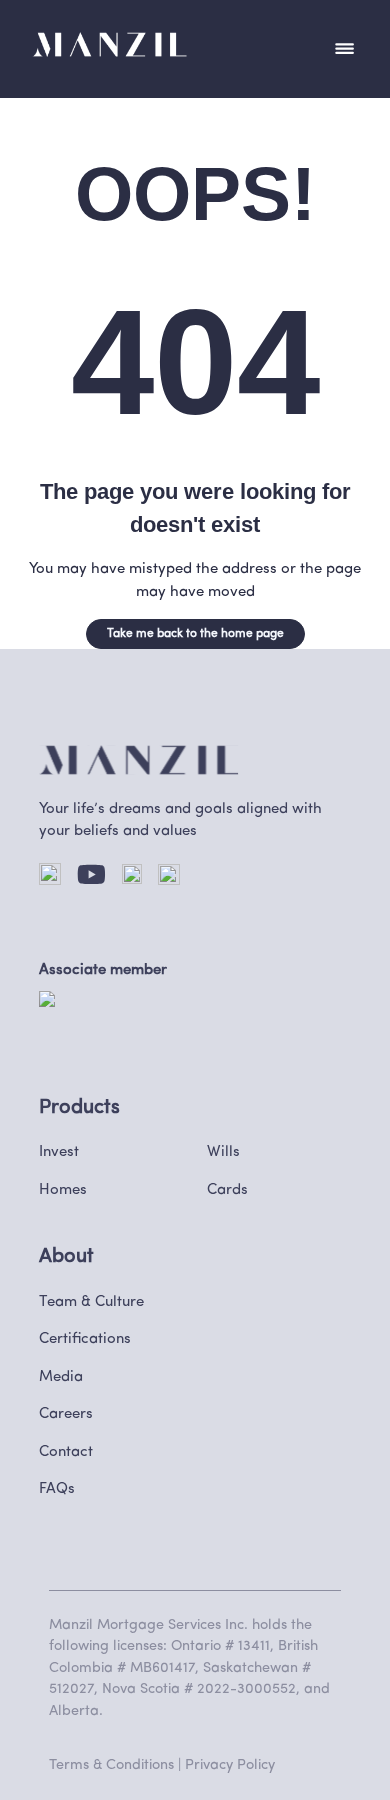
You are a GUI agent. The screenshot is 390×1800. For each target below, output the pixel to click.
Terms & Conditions (111, 1765)
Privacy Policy (230, 1765)
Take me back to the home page (195, 634)
